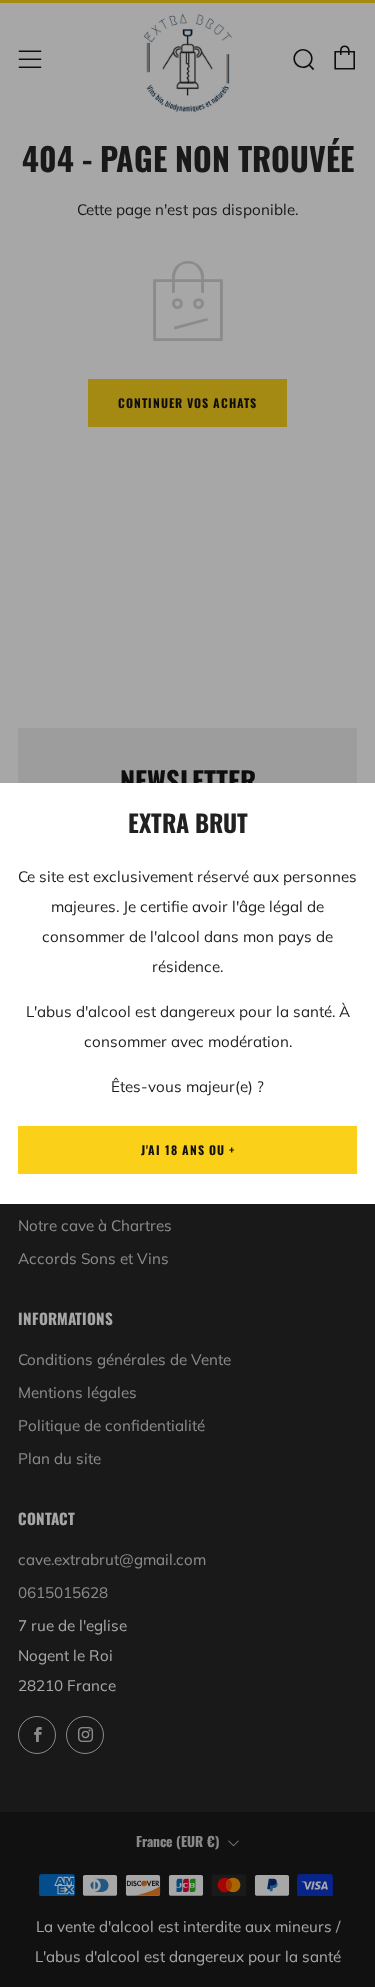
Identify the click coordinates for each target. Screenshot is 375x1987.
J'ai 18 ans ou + (188, 1149)
